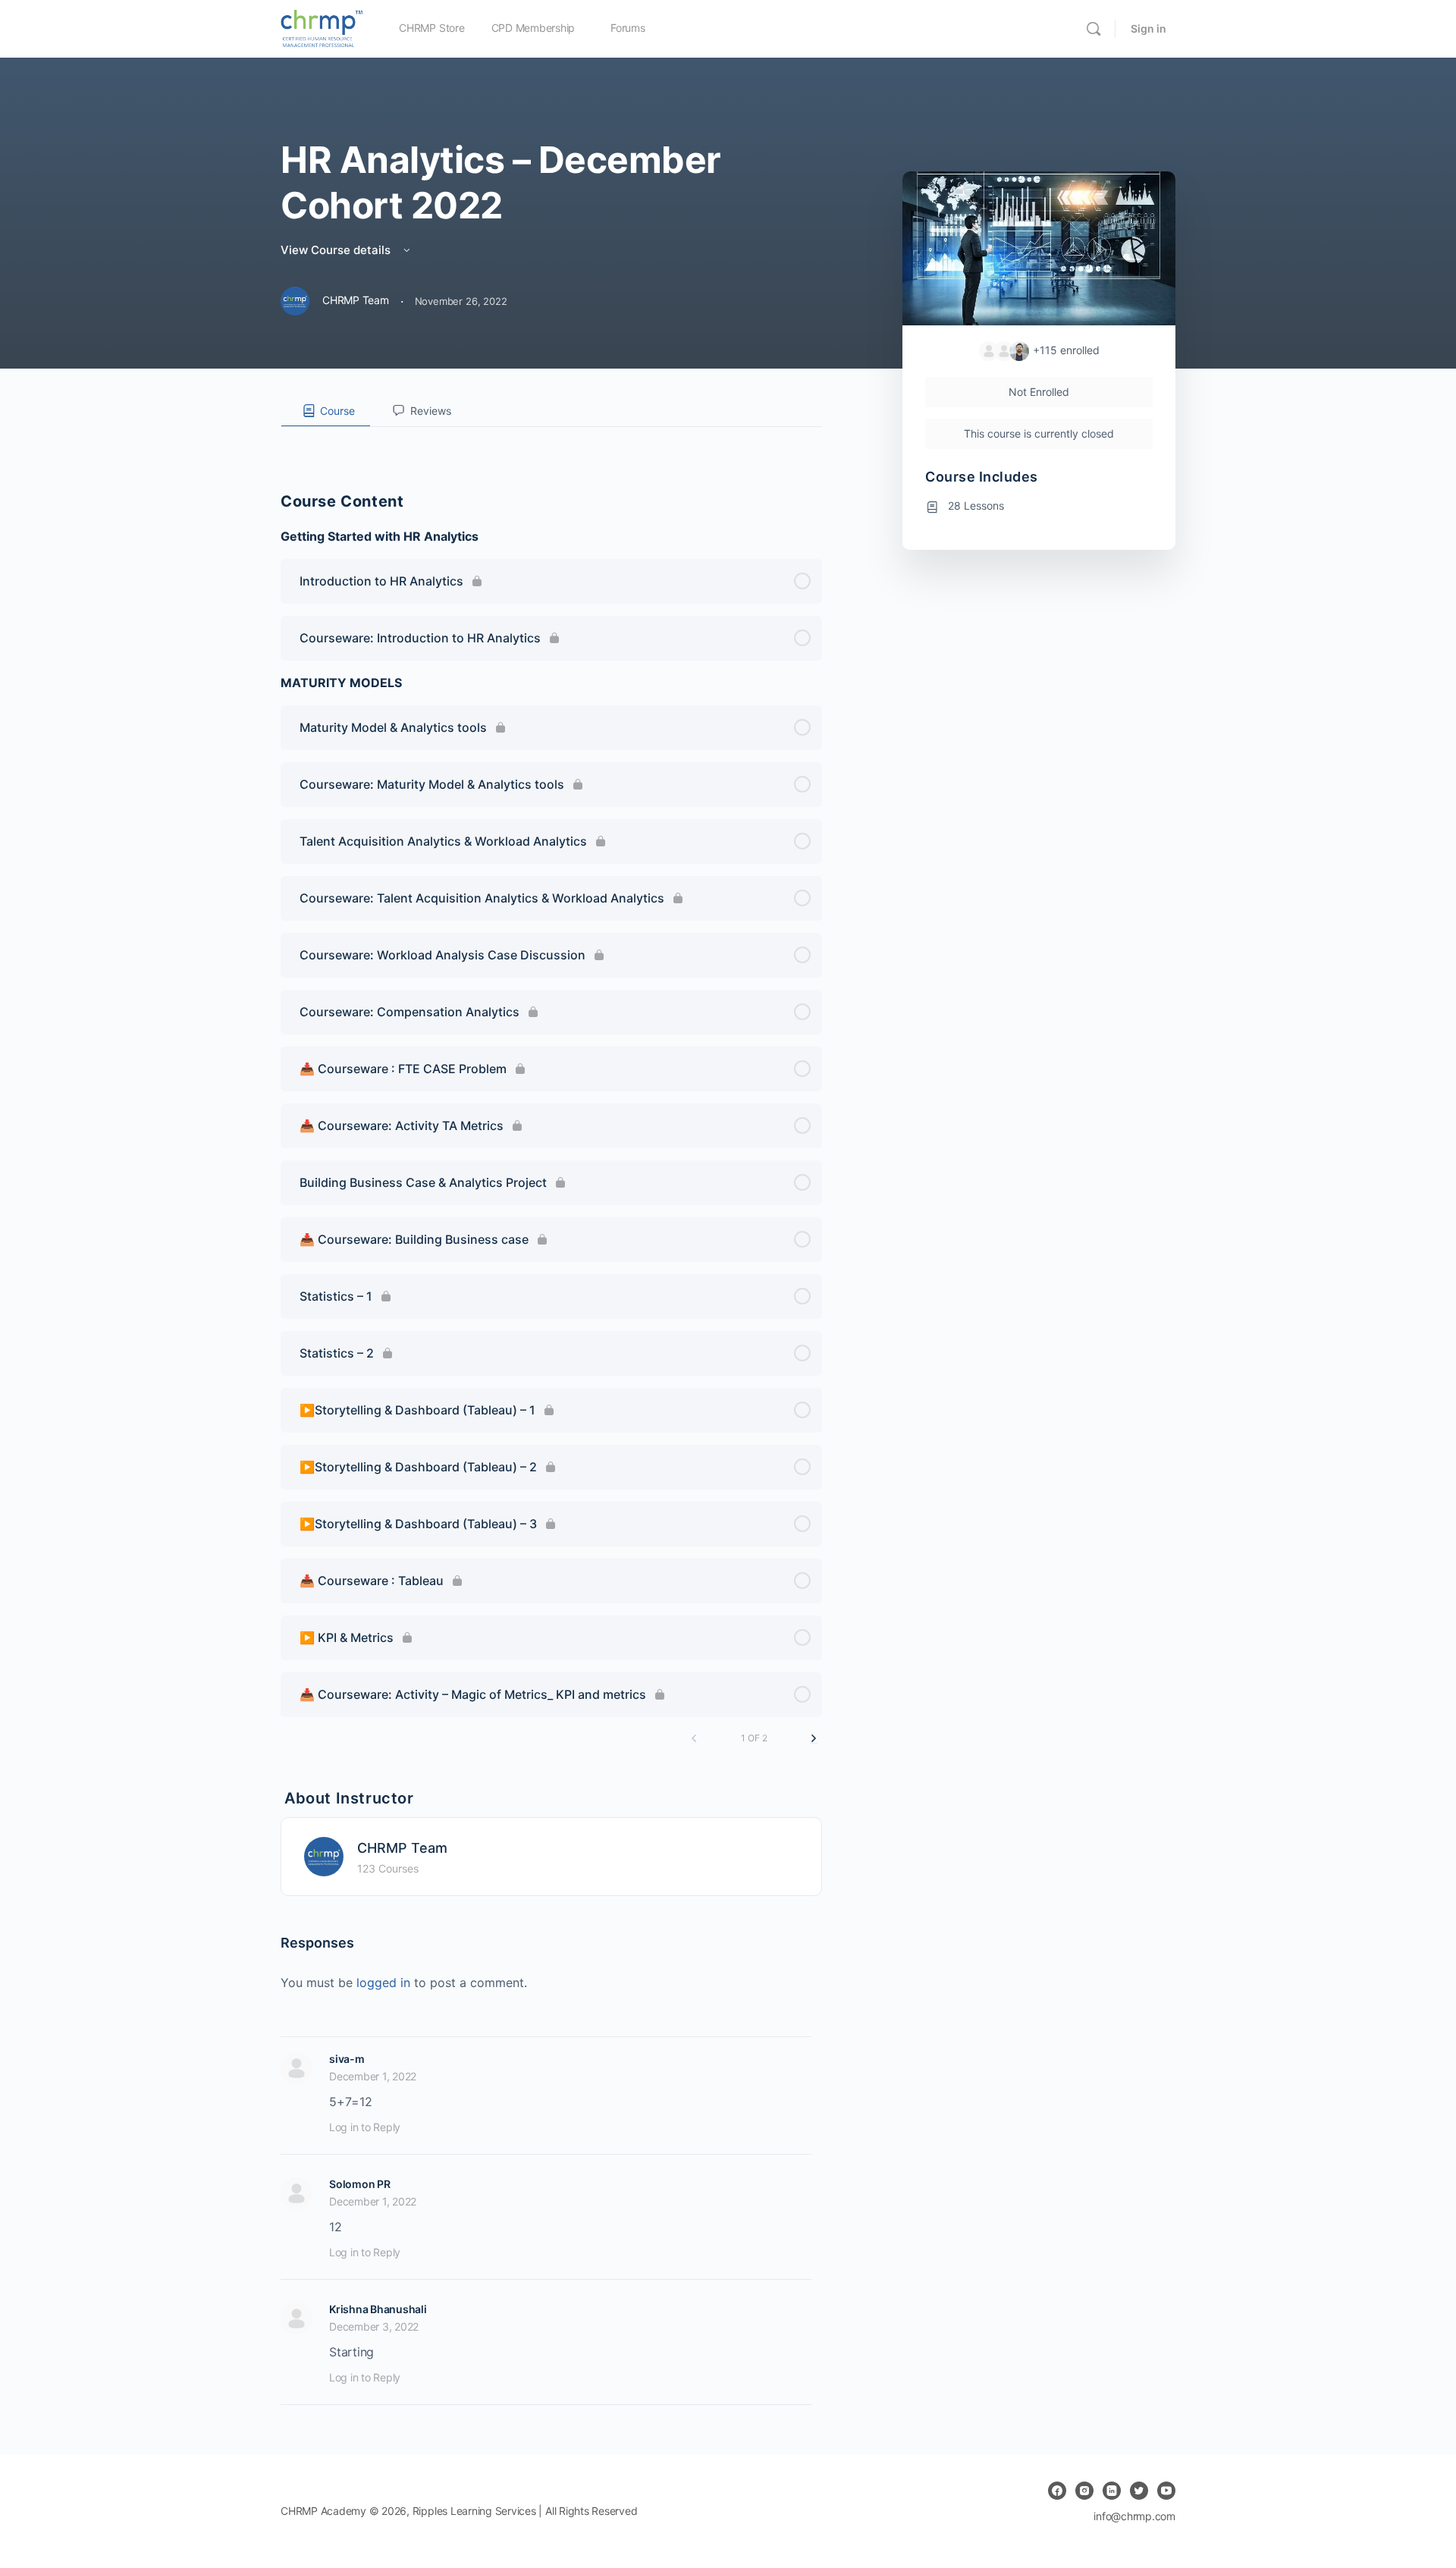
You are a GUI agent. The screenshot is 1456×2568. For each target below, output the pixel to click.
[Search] (1094, 29)
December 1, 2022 (373, 2076)
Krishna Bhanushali (378, 2309)
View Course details (337, 250)
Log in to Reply (365, 2127)
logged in (383, 1983)
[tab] (326, 411)
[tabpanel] (551, 439)
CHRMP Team (402, 1848)
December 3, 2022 (374, 2326)
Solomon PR (360, 2184)
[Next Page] (814, 1739)
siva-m (347, 2059)
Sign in (1148, 28)
